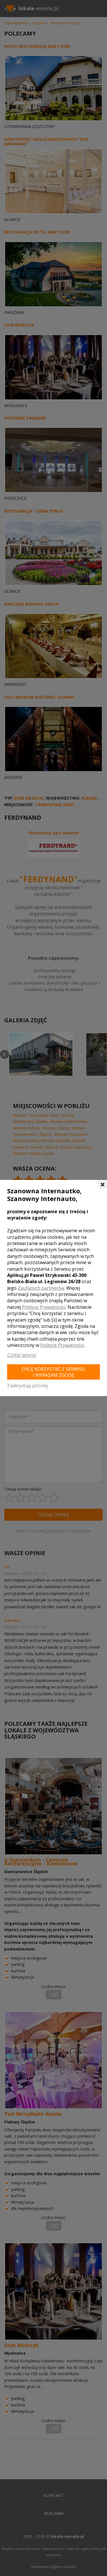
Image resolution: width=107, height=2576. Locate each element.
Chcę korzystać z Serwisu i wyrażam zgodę (53, 1372)
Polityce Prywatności (44, 1307)
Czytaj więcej (22, 1355)
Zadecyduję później (28, 1386)
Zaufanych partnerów (41, 1288)
